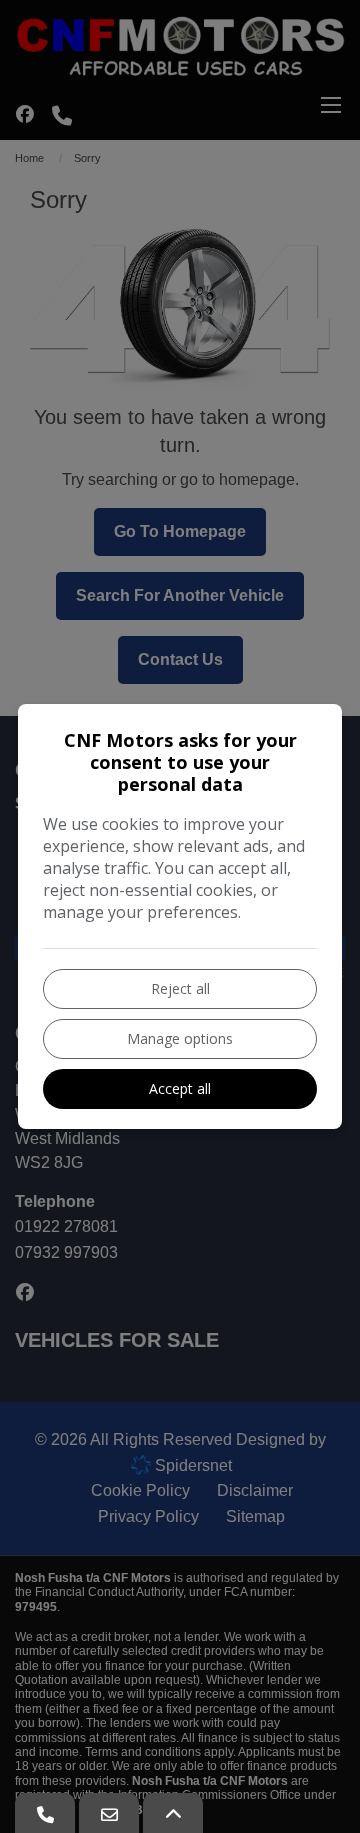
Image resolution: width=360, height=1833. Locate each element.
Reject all (180, 988)
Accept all (180, 1088)
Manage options (180, 1038)
